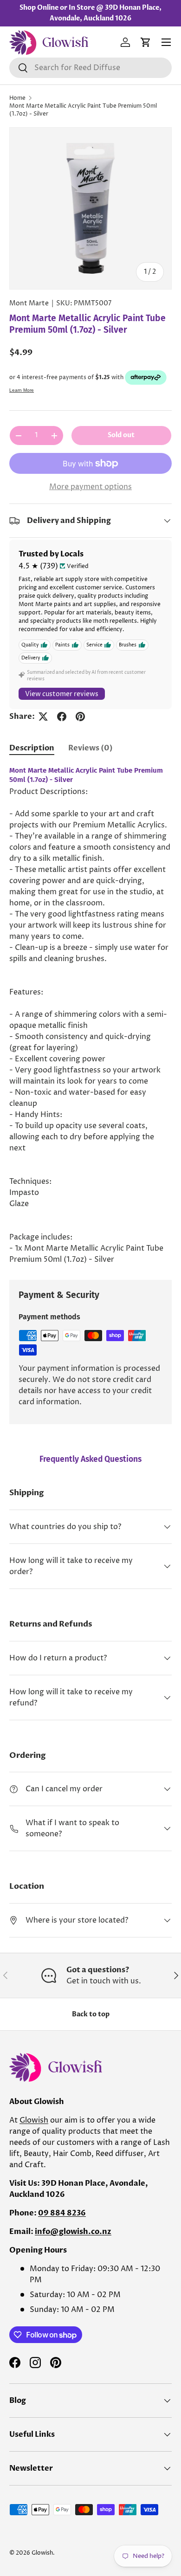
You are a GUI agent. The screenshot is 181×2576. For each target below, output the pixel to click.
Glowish (34, 2120)
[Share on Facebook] (62, 717)
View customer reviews (62, 694)
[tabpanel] (90, 1016)
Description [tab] (32, 748)
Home (17, 98)
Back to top (91, 2014)
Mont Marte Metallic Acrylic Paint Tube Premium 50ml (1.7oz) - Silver (83, 110)
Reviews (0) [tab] (90, 748)
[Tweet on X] (43, 717)
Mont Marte (29, 303)
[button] (146, 42)
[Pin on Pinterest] (80, 717)
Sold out (121, 435)
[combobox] (90, 68)
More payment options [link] (90, 487)
